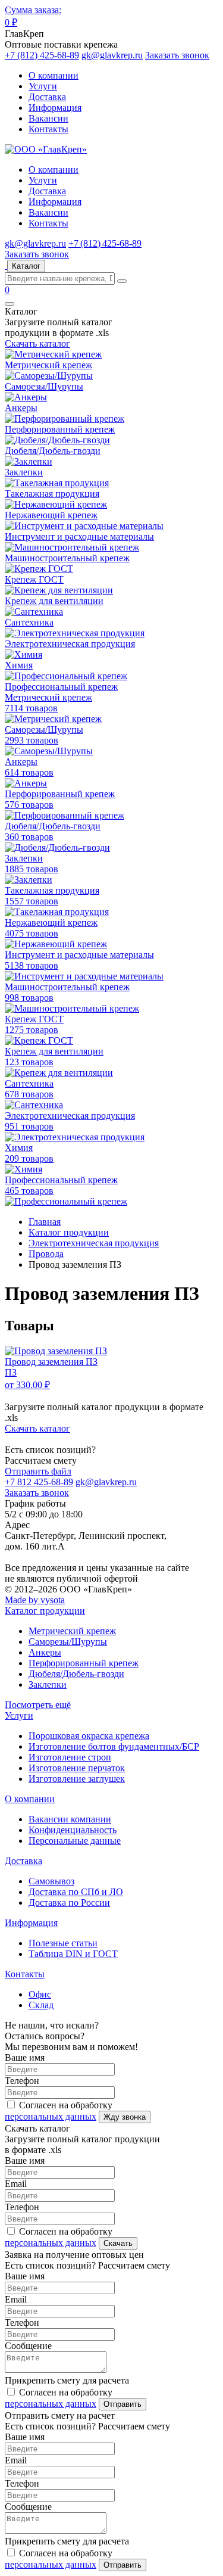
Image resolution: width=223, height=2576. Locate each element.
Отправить (123, 2404)
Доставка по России (69, 1903)
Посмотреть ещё (38, 1705)
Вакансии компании (70, 1819)
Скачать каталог (37, 343)
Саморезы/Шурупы (68, 1642)
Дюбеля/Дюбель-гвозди (76, 1674)
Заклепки (48, 1684)
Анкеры (45, 1652)
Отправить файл (38, 1471)
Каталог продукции (45, 1611)
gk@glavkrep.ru (112, 55)
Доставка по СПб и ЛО (76, 1892)
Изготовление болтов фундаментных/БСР (114, 1746)
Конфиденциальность (73, 1830)
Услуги (43, 86)
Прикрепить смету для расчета (67, 2380)
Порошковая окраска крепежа (89, 1736)
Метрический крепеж (72, 1631)
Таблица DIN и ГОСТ (73, 1954)
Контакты (48, 129)
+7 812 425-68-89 (39, 1482)
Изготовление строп (70, 1757)
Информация (55, 108)
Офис (40, 1994)
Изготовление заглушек (77, 1779)
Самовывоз (51, 1881)
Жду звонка (125, 2117)
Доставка (47, 97)
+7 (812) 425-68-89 (42, 55)
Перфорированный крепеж (84, 1663)
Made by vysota (35, 1600)
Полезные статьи (63, 1943)
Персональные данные (75, 1841)
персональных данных (51, 2116)
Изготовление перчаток (77, 1768)
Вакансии (48, 118)
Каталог (26, 266)
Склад (41, 2005)
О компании (54, 75)
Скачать (118, 2243)
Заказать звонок (177, 55)
